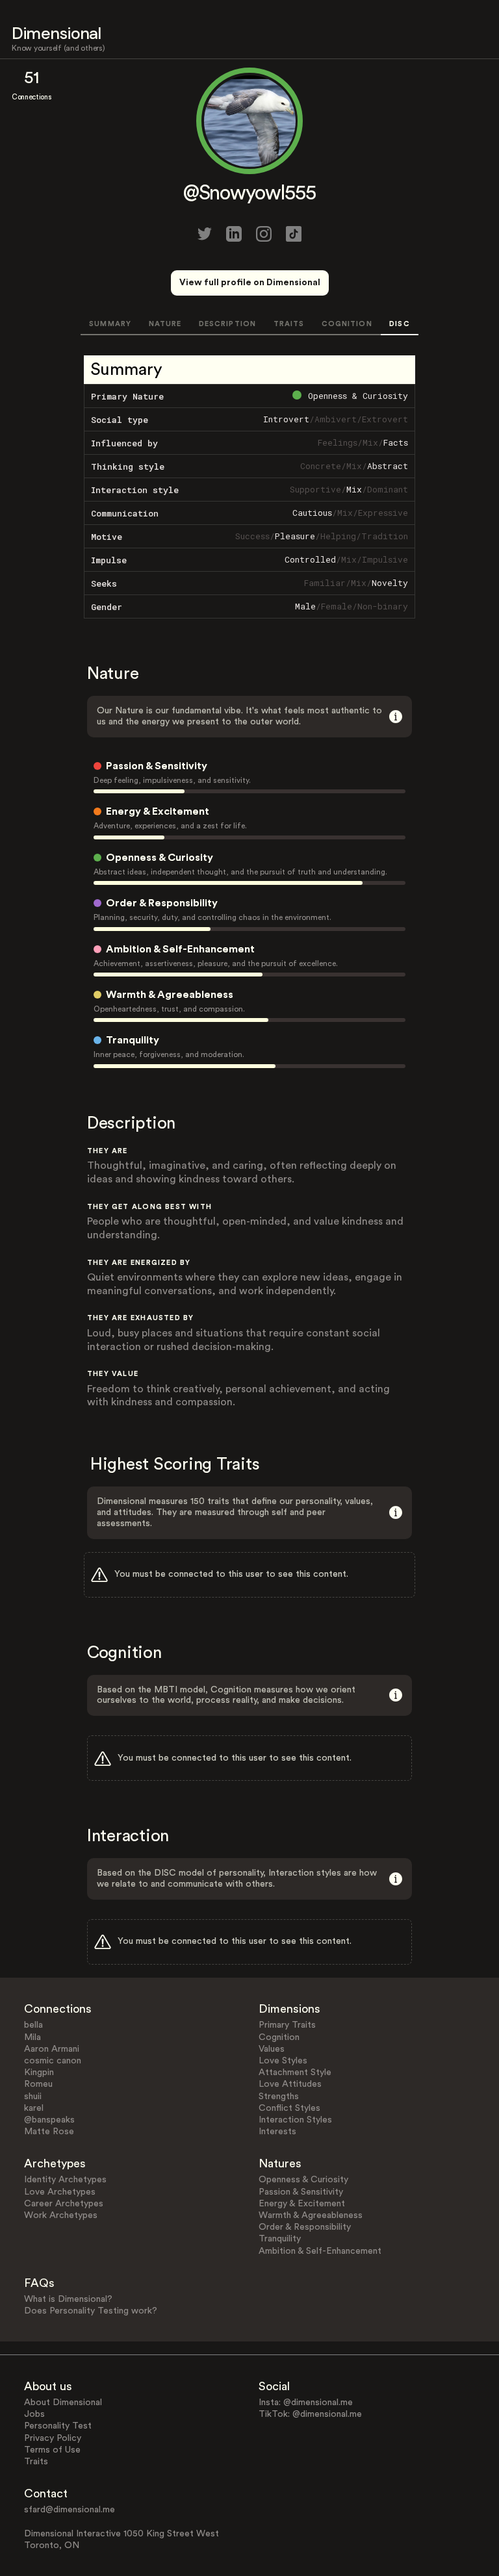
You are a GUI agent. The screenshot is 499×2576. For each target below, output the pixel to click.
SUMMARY (110, 324)
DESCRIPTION (227, 324)
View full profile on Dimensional (250, 283)
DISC (399, 324)
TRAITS (289, 324)
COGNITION (347, 324)
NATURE (165, 324)
